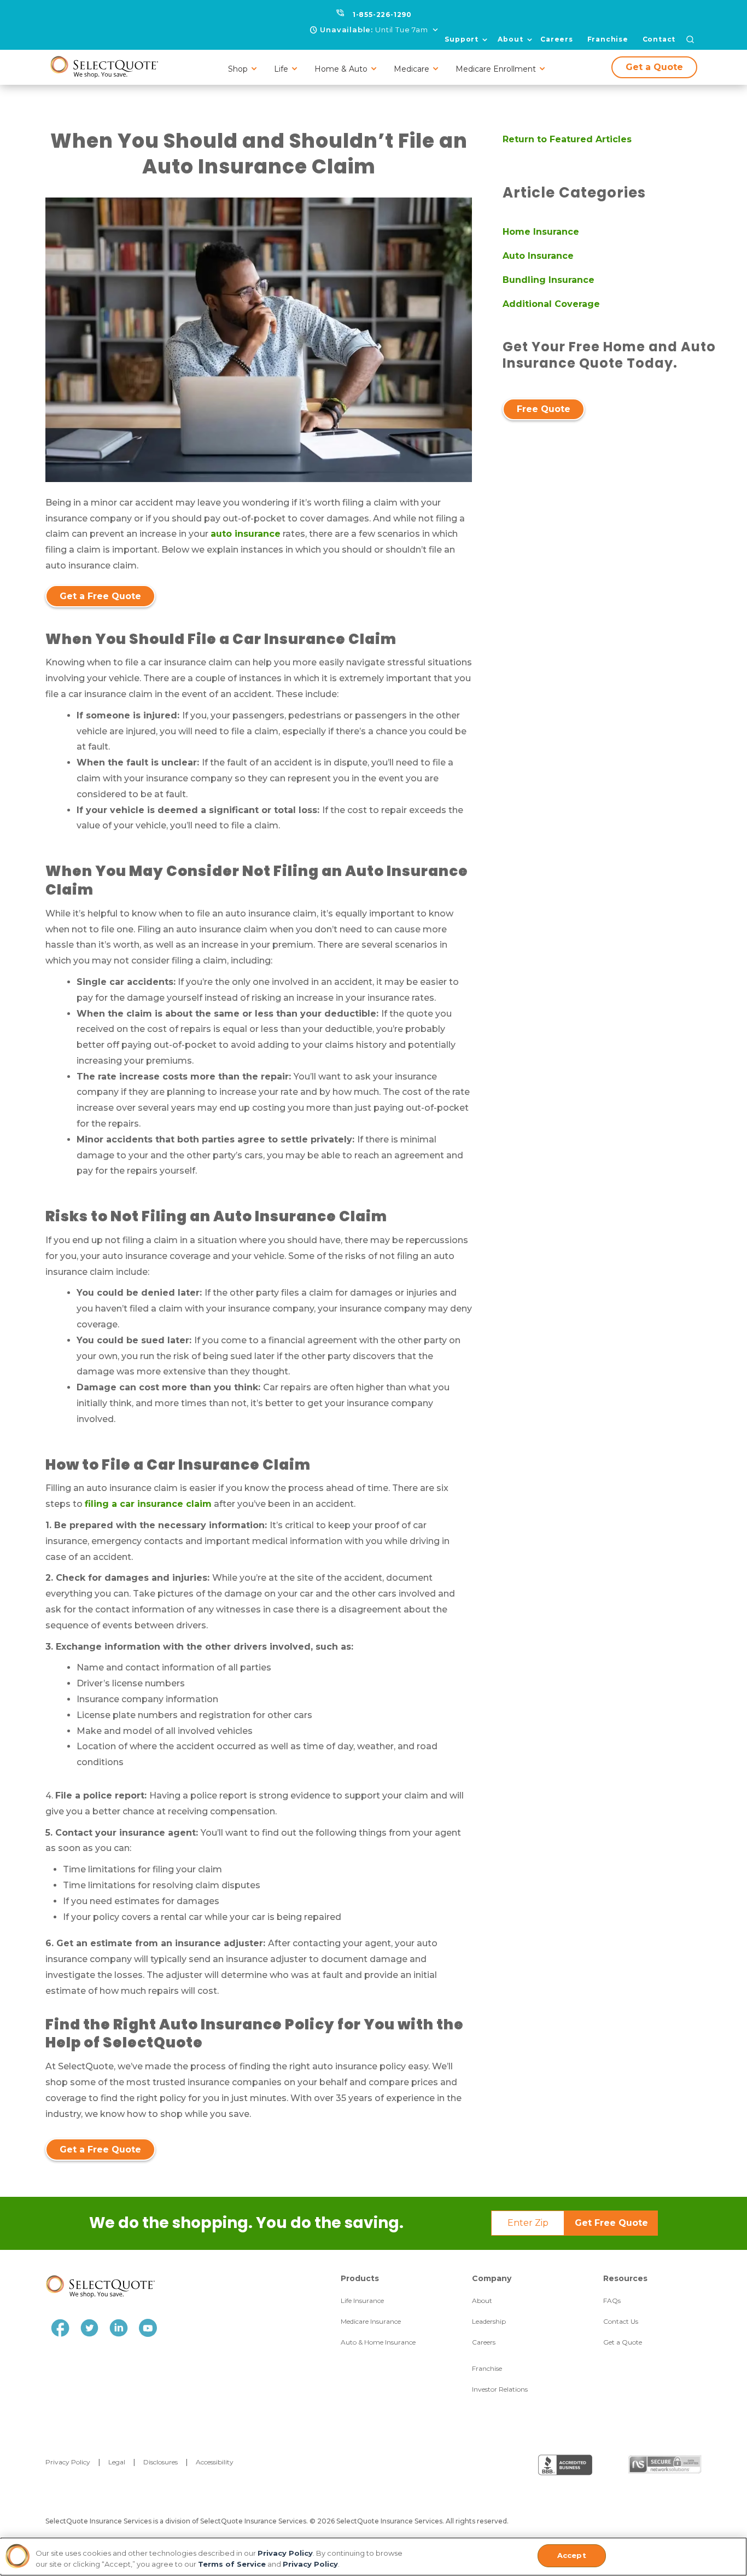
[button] (374, 30)
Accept (572, 2555)
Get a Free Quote (100, 596)
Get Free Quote (611, 2223)
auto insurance (246, 534)
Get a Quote (654, 67)
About (510, 39)
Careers (557, 39)
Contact (659, 39)
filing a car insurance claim (148, 1504)
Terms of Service (232, 2564)
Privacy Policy (285, 2553)
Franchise (608, 39)
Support (462, 39)
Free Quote (544, 409)
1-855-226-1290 (382, 14)
